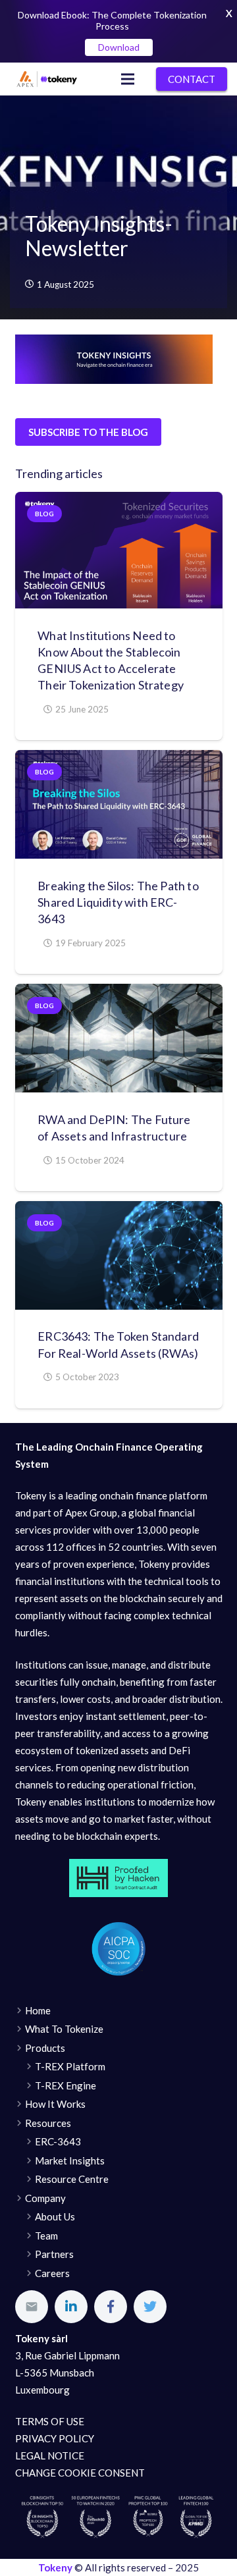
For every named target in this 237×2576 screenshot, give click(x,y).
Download (119, 47)
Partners (54, 2254)
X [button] (229, 13)
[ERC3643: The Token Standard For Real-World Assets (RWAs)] (119, 1255)
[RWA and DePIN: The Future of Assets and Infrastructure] (119, 1038)
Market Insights (70, 2160)
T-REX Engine (66, 2085)
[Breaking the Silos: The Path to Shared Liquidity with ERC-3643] (119, 804)
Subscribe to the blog (88, 432)
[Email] (32, 2307)
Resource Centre (72, 2179)
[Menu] (128, 79)
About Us (55, 2216)
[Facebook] (111, 2307)
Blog (44, 514)
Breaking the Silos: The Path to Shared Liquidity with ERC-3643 (118, 902)
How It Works (55, 2104)
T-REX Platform (70, 2066)
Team (46, 2236)
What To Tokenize (64, 2029)
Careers (52, 2273)
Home (38, 2010)
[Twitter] (150, 2307)
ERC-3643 (58, 2141)
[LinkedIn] (71, 2307)
